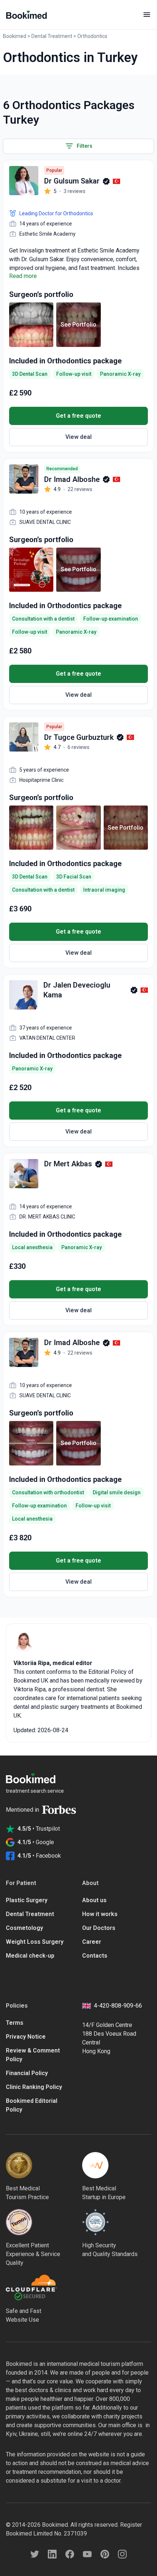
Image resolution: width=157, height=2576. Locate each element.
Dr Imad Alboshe (72, 479)
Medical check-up (30, 1956)
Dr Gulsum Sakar (72, 181)
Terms (15, 2023)
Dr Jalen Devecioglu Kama (77, 990)
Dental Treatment (52, 36)
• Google (36, 1842)
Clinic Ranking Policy (34, 2087)
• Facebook (39, 1856)
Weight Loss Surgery (35, 1942)
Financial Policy (27, 2073)
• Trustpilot (39, 1829)
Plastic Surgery (27, 1900)
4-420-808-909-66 (118, 2006)
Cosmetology (24, 1928)
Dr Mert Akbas (68, 1164)
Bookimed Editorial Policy (32, 2105)
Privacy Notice (26, 2037)
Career (92, 1942)
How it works (100, 1914)
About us (94, 1900)
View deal (78, 437)
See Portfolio (78, 325)
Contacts (95, 1956)
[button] (78, 146)
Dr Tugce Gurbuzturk (79, 737)
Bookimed (15, 36)
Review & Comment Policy (33, 2055)
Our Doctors (99, 1928)
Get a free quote (78, 416)
